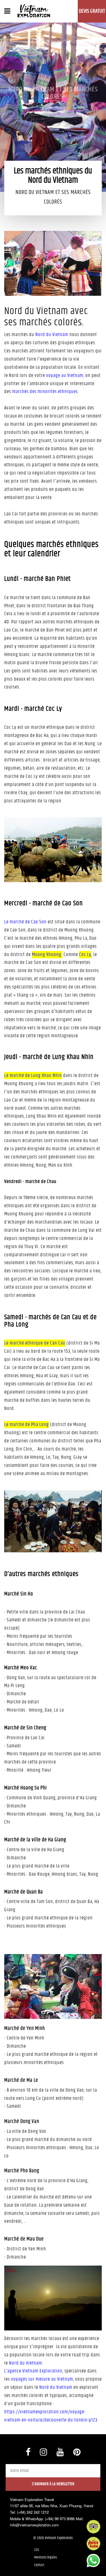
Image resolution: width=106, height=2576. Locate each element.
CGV (36, 2550)
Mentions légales (46, 2557)
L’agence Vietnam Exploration (33, 2371)
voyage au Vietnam (65, 376)
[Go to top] (10, 2565)
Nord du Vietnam (52, 335)
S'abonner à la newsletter (53, 2484)
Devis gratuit (92, 11)
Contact (39, 2565)
